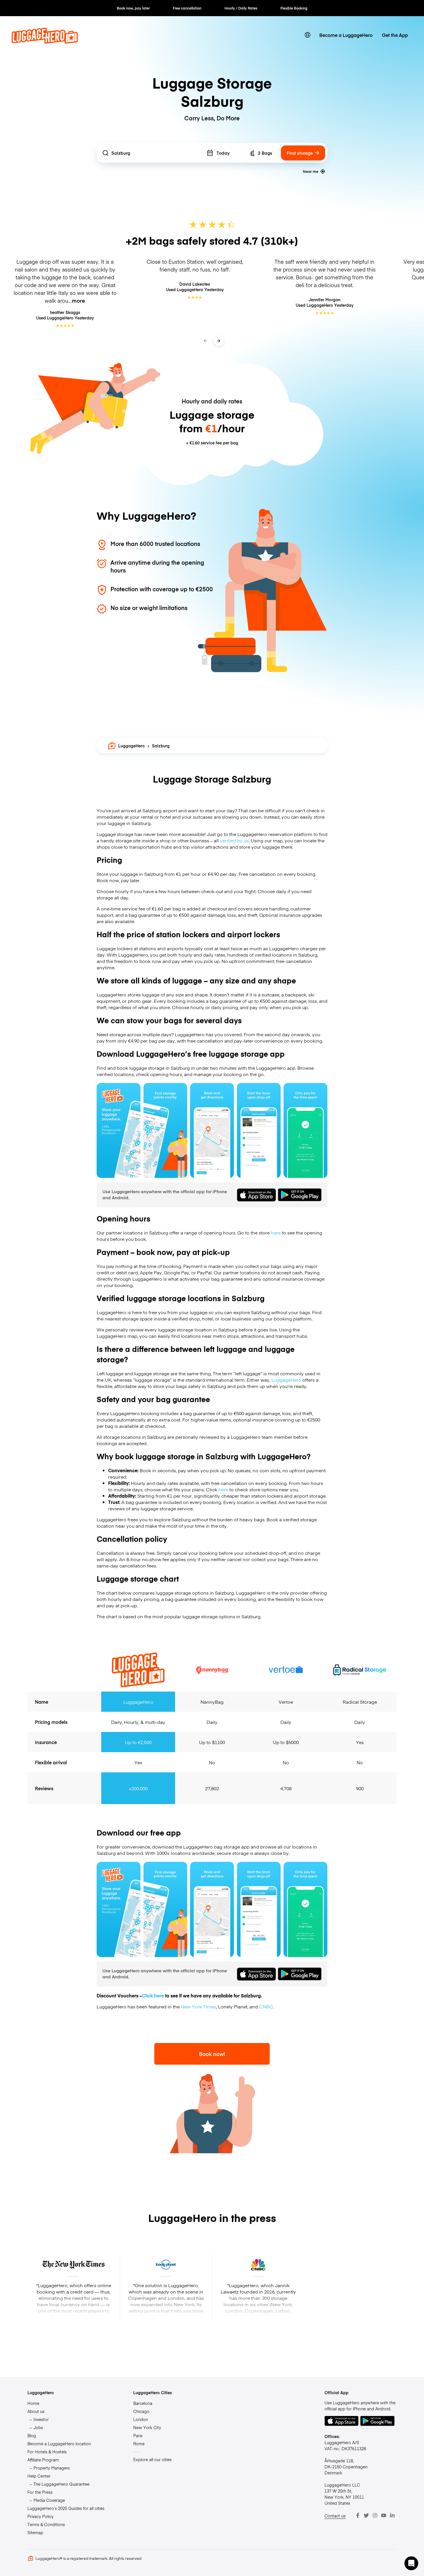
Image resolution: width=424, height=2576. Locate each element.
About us (36, 2411)
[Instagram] (375, 2515)
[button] (411, 2563)
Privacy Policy (40, 2516)
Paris (138, 2435)
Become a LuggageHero (346, 35)
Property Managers (52, 2468)
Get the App (395, 35)
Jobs (38, 2427)
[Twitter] (366, 2515)
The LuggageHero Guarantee (61, 2484)
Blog (32, 2435)
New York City (147, 2427)
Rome (139, 2444)
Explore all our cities (152, 2459)
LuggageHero (132, 746)
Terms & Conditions (46, 2524)
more (78, 301)
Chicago (141, 2411)
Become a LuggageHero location (59, 2444)
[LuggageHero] (45, 42)
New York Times (198, 2006)
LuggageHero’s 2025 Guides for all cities (66, 2508)
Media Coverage (49, 2500)
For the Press (40, 2492)
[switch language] (307, 35)
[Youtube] (384, 2515)
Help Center (39, 2476)
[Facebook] (358, 2515)
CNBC (266, 2006)
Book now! (212, 2054)
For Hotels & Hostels (47, 2452)
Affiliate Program (43, 2460)
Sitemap (35, 2532)
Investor (41, 2419)
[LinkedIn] (392, 2515)
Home (33, 2403)
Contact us (335, 2516)
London (141, 2419)
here (276, 1232)
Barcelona (143, 2403)
